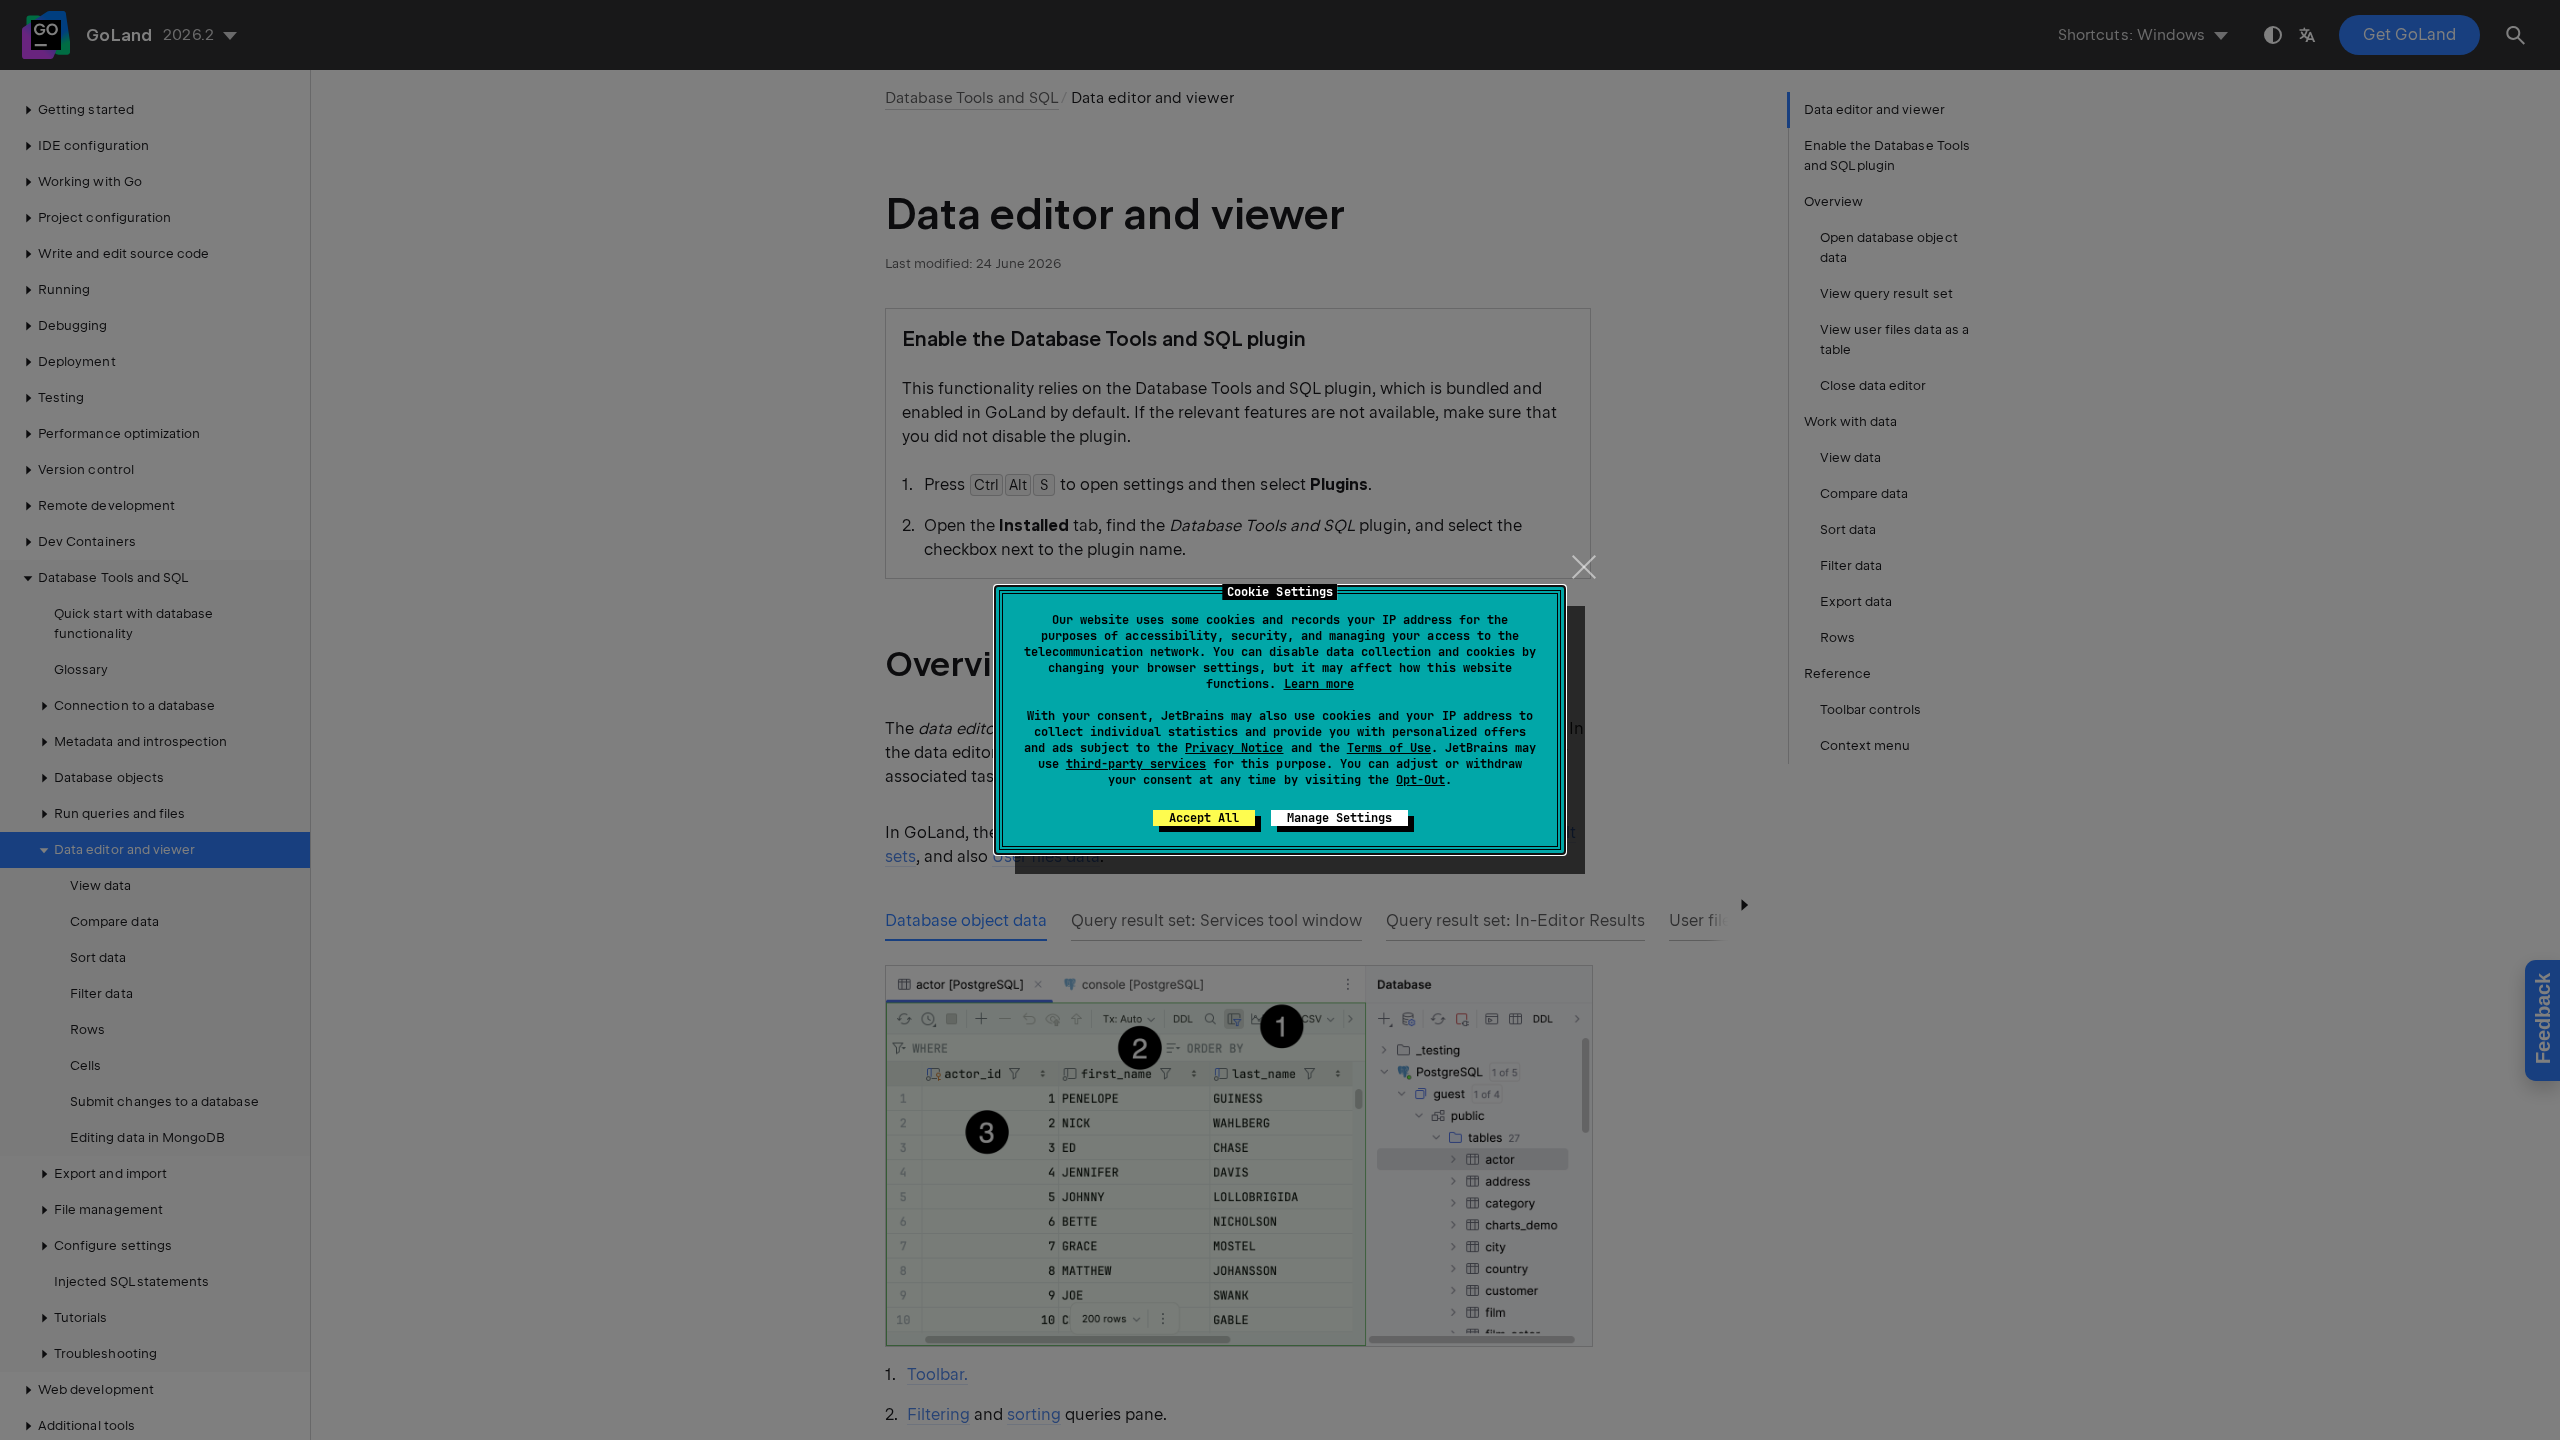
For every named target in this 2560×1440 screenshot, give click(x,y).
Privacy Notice (1234, 748)
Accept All (1204, 818)
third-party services (1136, 764)
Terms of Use (1389, 748)
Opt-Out (1420, 780)
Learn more (1319, 684)
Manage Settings (1339, 818)
